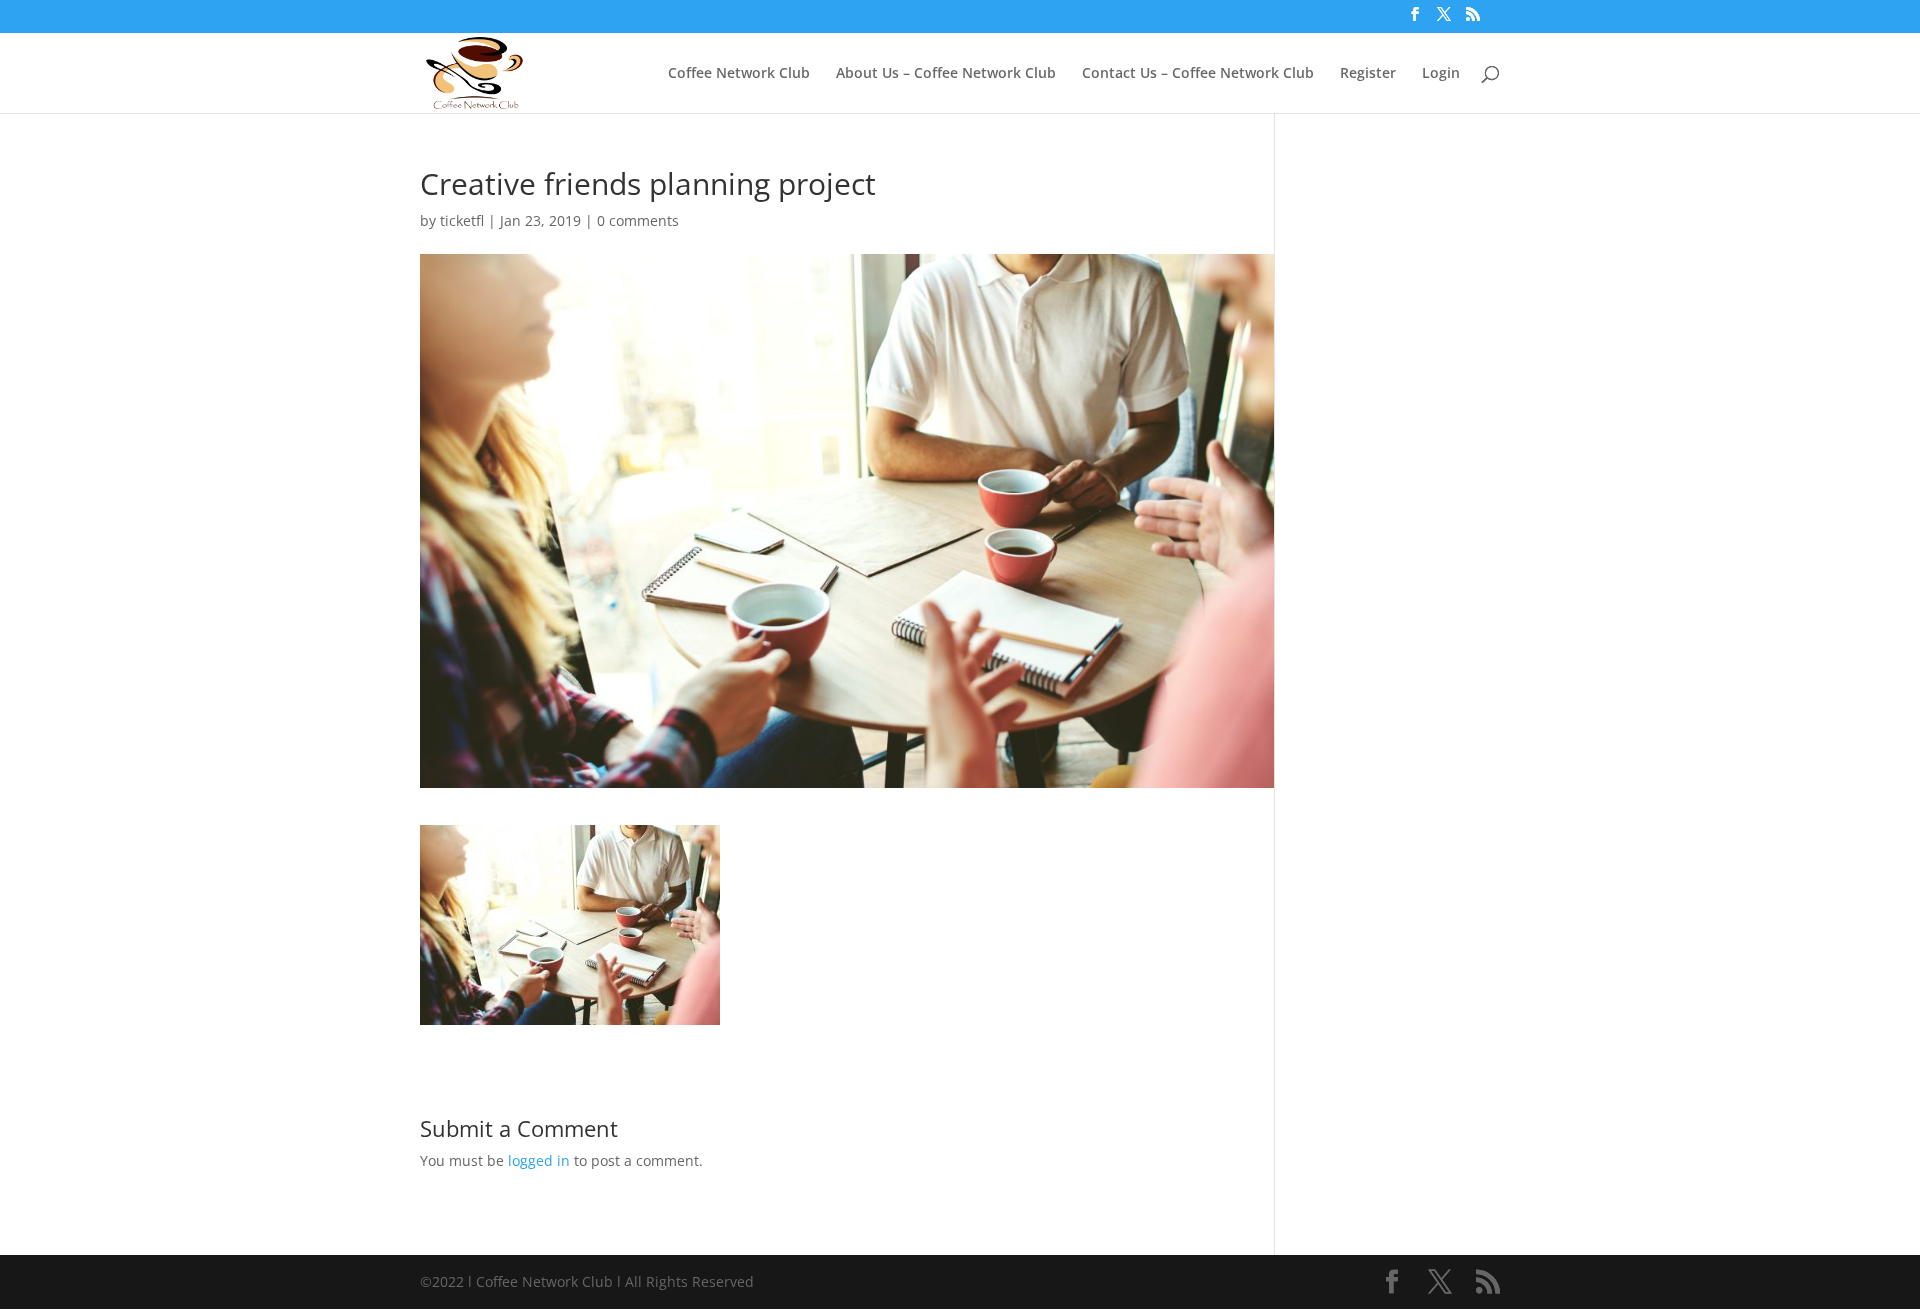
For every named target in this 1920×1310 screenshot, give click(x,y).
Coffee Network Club (739, 74)
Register (1368, 74)
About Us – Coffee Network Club (946, 74)
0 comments (638, 220)
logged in (539, 1160)
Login (1441, 74)
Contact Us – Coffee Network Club (1198, 74)
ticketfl (462, 220)
